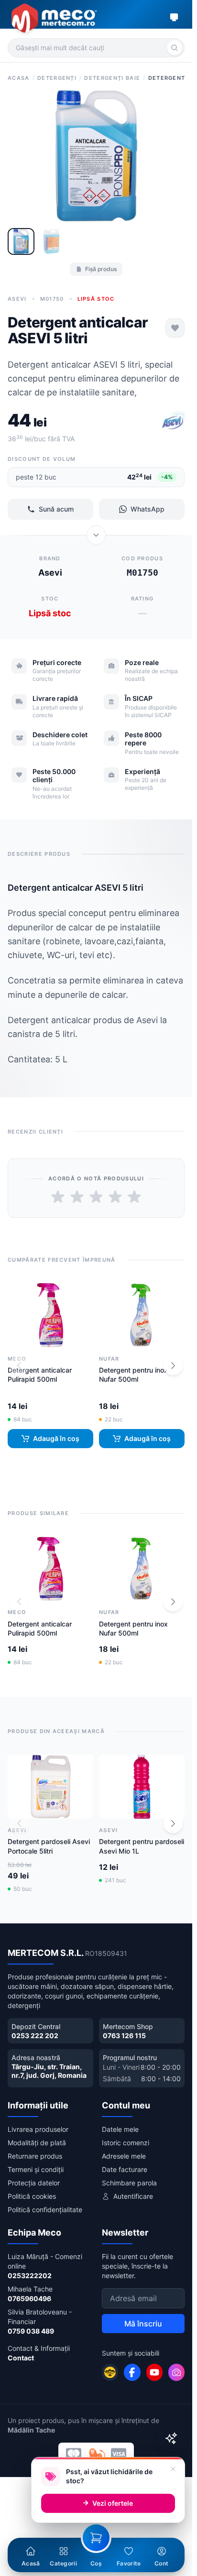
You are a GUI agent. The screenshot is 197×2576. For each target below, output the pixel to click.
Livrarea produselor (38, 2129)
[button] (173, 1365)
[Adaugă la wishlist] (175, 328)
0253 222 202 (35, 2036)
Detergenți (57, 78)
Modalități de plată (37, 2143)
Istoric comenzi (126, 2143)
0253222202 (30, 2276)
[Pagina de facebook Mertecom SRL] (132, 2372)
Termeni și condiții (36, 2169)
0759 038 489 (31, 2331)
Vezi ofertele (113, 2503)
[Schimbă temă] (174, 17)
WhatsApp (148, 509)
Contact (21, 2358)
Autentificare (133, 2196)
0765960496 (29, 2298)
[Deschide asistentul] (171, 2438)
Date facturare (125, 2169)
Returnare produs (35, 2156)
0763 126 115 (124, 2036)
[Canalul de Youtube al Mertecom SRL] (154, 2372)
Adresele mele (124, 2156)
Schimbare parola (129, 2183)
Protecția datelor (34, 2183)
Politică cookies (32, 2196)
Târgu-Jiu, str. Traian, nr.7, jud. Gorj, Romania (49, 2071)
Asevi (17, 299)
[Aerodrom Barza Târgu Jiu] (110, 2372)
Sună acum (56, 509)
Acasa (19, 78)
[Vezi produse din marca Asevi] (173, 422)
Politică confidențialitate (45, 2210)
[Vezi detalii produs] (96, 535)
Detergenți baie (112, 78)
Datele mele (120, 2129)
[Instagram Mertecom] (176, 2372)
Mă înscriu (143, 2324)
